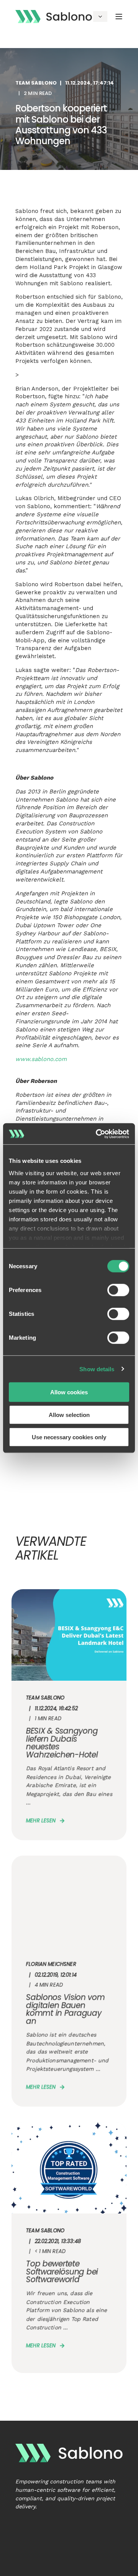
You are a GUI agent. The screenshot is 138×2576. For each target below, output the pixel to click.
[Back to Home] (54, 16)
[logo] (69, 2453)
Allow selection (69, 1414)
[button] (10, 2566)
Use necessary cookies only (69, 1437)
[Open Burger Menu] (119, 17)
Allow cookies (69, 1392)
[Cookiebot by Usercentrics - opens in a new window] (97, 1134)
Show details (97, 1369)
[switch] (118, 1290)
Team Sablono (36, 83)
